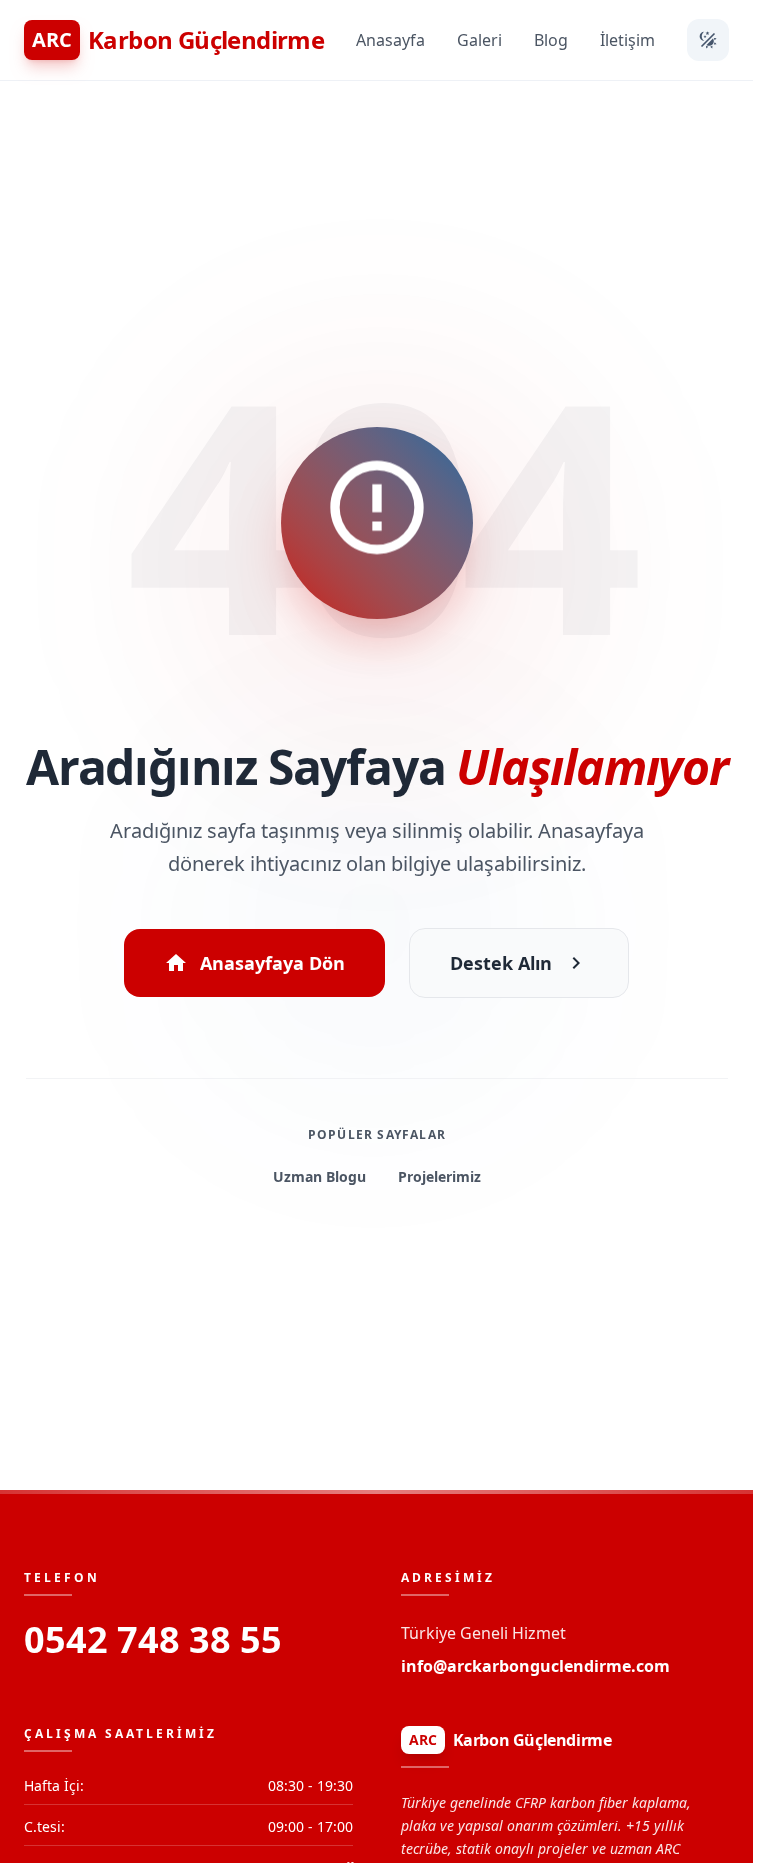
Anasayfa (390, 40)
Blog (551, 40)
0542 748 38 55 (153, 1640)
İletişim (627, 40)
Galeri (479, 40)
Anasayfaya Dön (272, 963)
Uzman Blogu (319, 1176)
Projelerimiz (439, 1176)
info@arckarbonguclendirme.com (535, 1666)
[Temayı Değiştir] (708, 40)
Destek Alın (501, 963)
